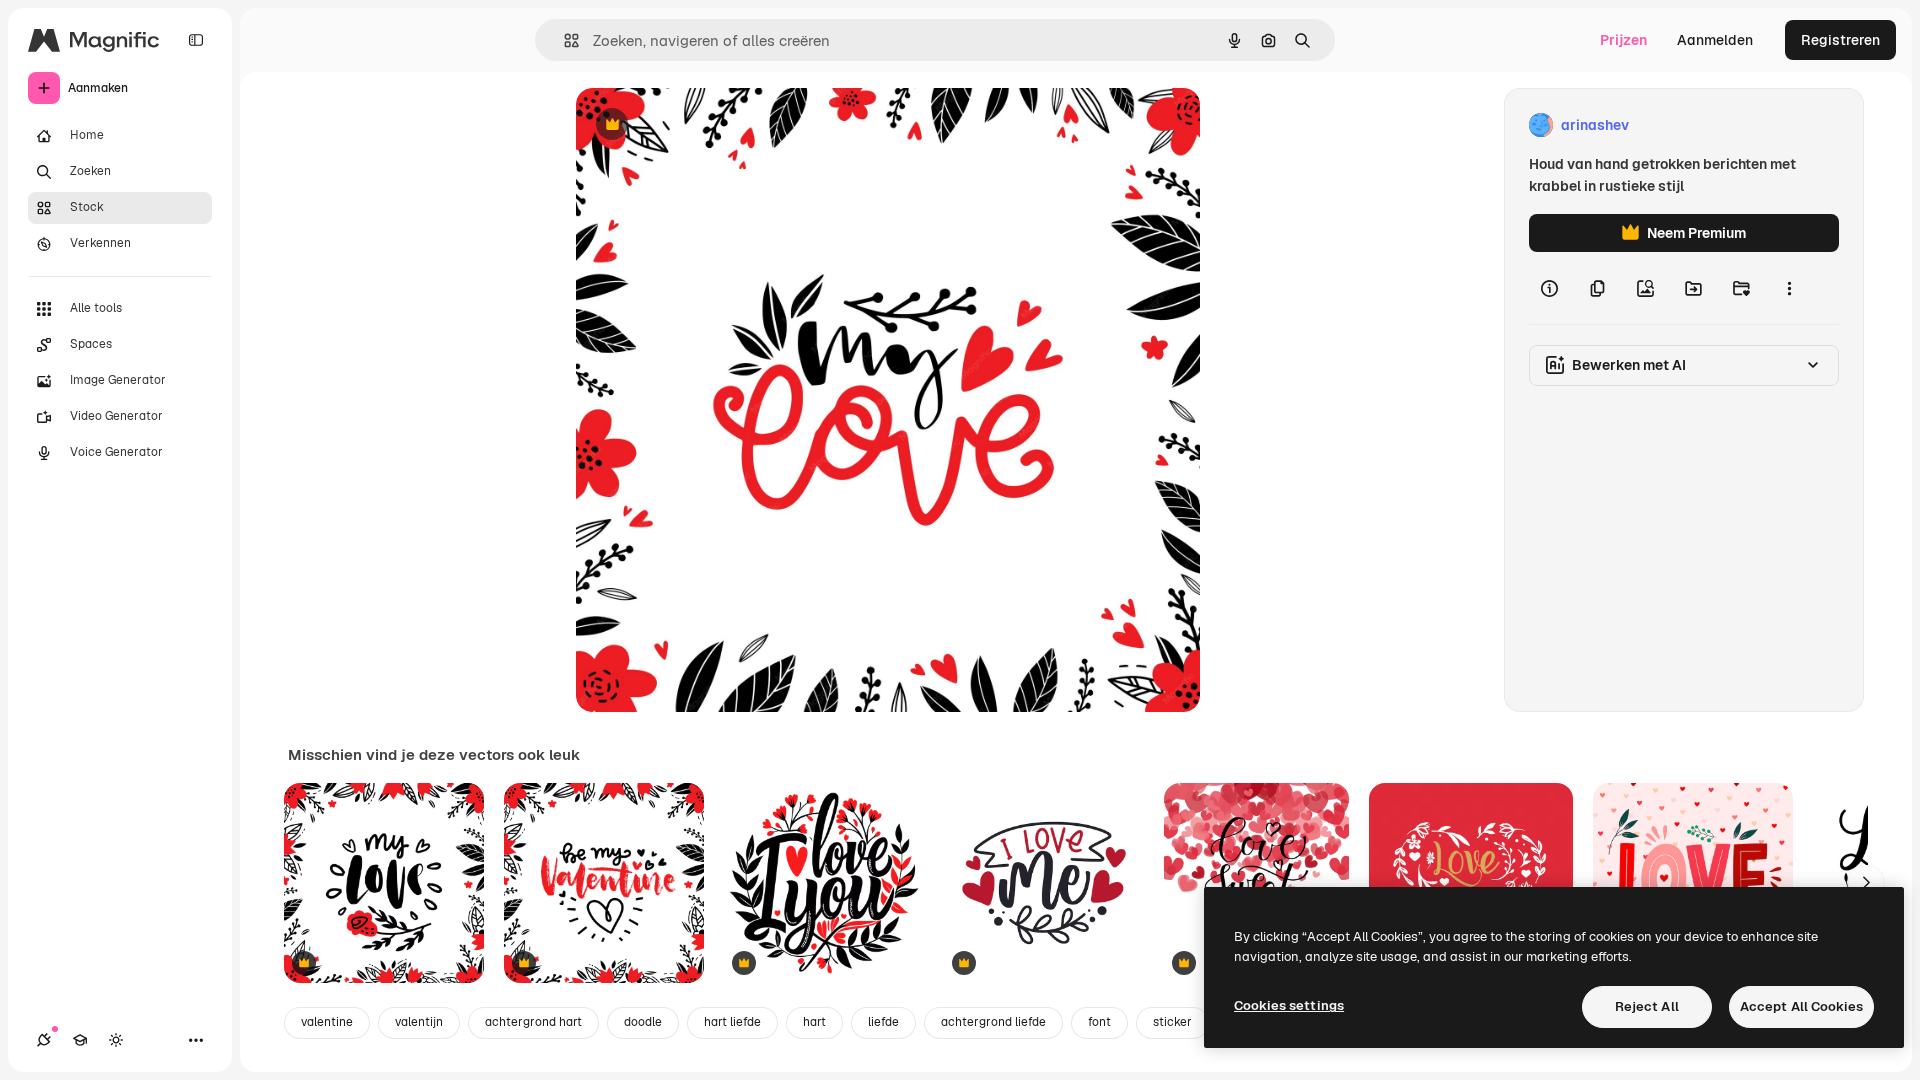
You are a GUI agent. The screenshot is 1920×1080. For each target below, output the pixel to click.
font (1099, 1022)
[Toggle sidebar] (196, 40)
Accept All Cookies (1801, 1006)
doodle (643, 1022)
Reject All (1647, 1006)
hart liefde (732, 1022)
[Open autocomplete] (563, 40)
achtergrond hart (533, 1022)
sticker (1172, 1022)
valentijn (419, 1022)
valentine (327, 1022)
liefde (883, 1022)
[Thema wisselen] (116, 1040)
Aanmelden (1715, 40)
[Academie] (80, 1040)
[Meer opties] (1789, 288)
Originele (707, 125)
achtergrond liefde (993, 1022)
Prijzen (1623, 40)
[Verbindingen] (44, 1040)
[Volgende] (1866, 883)
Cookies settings (1289, 1005)
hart (814, 1022)
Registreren (1840, 40)
